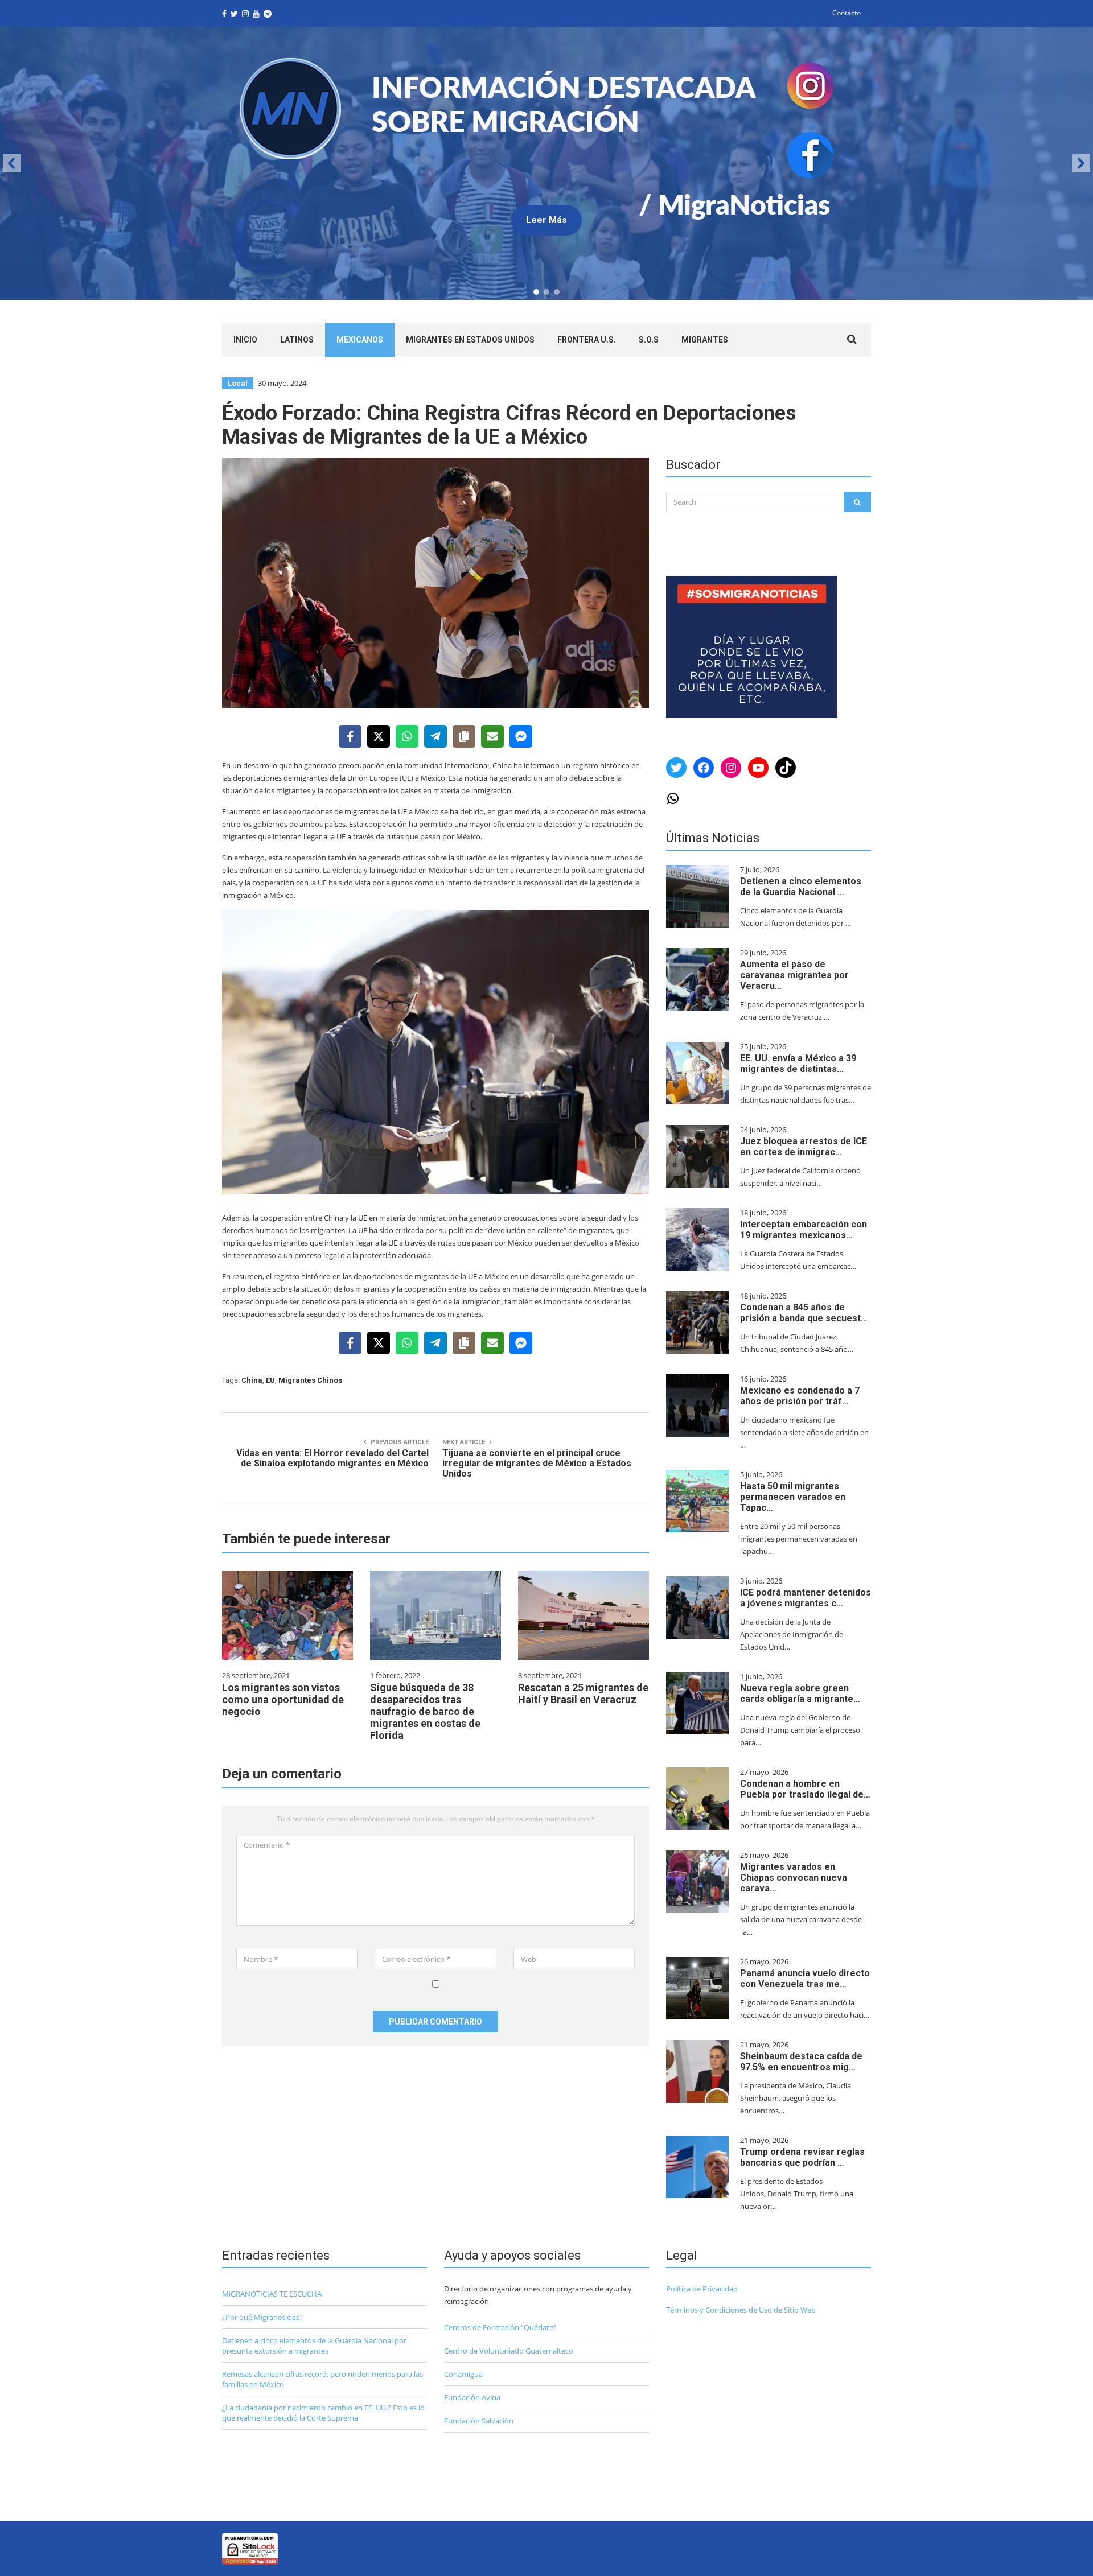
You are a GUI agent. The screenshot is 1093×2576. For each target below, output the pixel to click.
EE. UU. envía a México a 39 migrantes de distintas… (798, 1064)
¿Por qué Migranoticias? (262, 2317)
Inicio (245, 340)
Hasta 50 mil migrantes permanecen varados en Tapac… (793, 1497)
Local (238, 383)
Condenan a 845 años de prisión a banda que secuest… (804, 1313)
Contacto (847, 13)
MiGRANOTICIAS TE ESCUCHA (272, 2294)
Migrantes (705, 340)
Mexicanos (360, 340)
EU (270, 1380)
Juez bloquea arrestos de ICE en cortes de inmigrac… (804, 1147)
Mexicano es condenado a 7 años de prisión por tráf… (800, 1396)
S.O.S (649, 340)
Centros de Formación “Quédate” (500, 2327)
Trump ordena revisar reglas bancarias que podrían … (802, 2157)
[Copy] (464, 736)
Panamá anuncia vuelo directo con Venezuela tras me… (805, 1979)
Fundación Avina (472, 2397)
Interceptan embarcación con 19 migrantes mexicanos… (804, 1230)
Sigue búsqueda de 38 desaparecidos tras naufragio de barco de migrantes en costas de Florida (425, 1711)
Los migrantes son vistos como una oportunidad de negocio (283, 1699)
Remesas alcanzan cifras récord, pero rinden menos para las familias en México (322, 2379)
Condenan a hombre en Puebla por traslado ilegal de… (805, 1789)
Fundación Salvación (479, 2421)
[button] (12, 163)
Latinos (297, 340)
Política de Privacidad (702, 2289)
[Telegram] (435, 736)
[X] (379, 736)
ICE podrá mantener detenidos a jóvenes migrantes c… (806, 1598)
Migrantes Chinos (310, 1380)
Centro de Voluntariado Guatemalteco (509, 2351)
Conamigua (463, 2374)
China (252, 1380)
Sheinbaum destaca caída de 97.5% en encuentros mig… (801, 2062)
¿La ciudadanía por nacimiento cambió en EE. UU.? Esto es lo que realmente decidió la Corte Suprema (323, 2413)
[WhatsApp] (407, 736)
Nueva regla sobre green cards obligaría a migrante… (800, 1693)
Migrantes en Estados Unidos (470, 340)
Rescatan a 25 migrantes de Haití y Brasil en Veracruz (583, 1693)
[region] (546, 163)
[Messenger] (521, 736)
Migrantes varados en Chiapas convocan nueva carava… (794, 1878)
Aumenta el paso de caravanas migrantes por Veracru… (794, 975)
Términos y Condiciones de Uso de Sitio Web (741, 2310)
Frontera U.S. (587, 340)
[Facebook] (350, 736)
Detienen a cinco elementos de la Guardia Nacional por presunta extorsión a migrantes (314, 2346)
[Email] (492, 736)
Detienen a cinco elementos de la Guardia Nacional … (801, 887)
